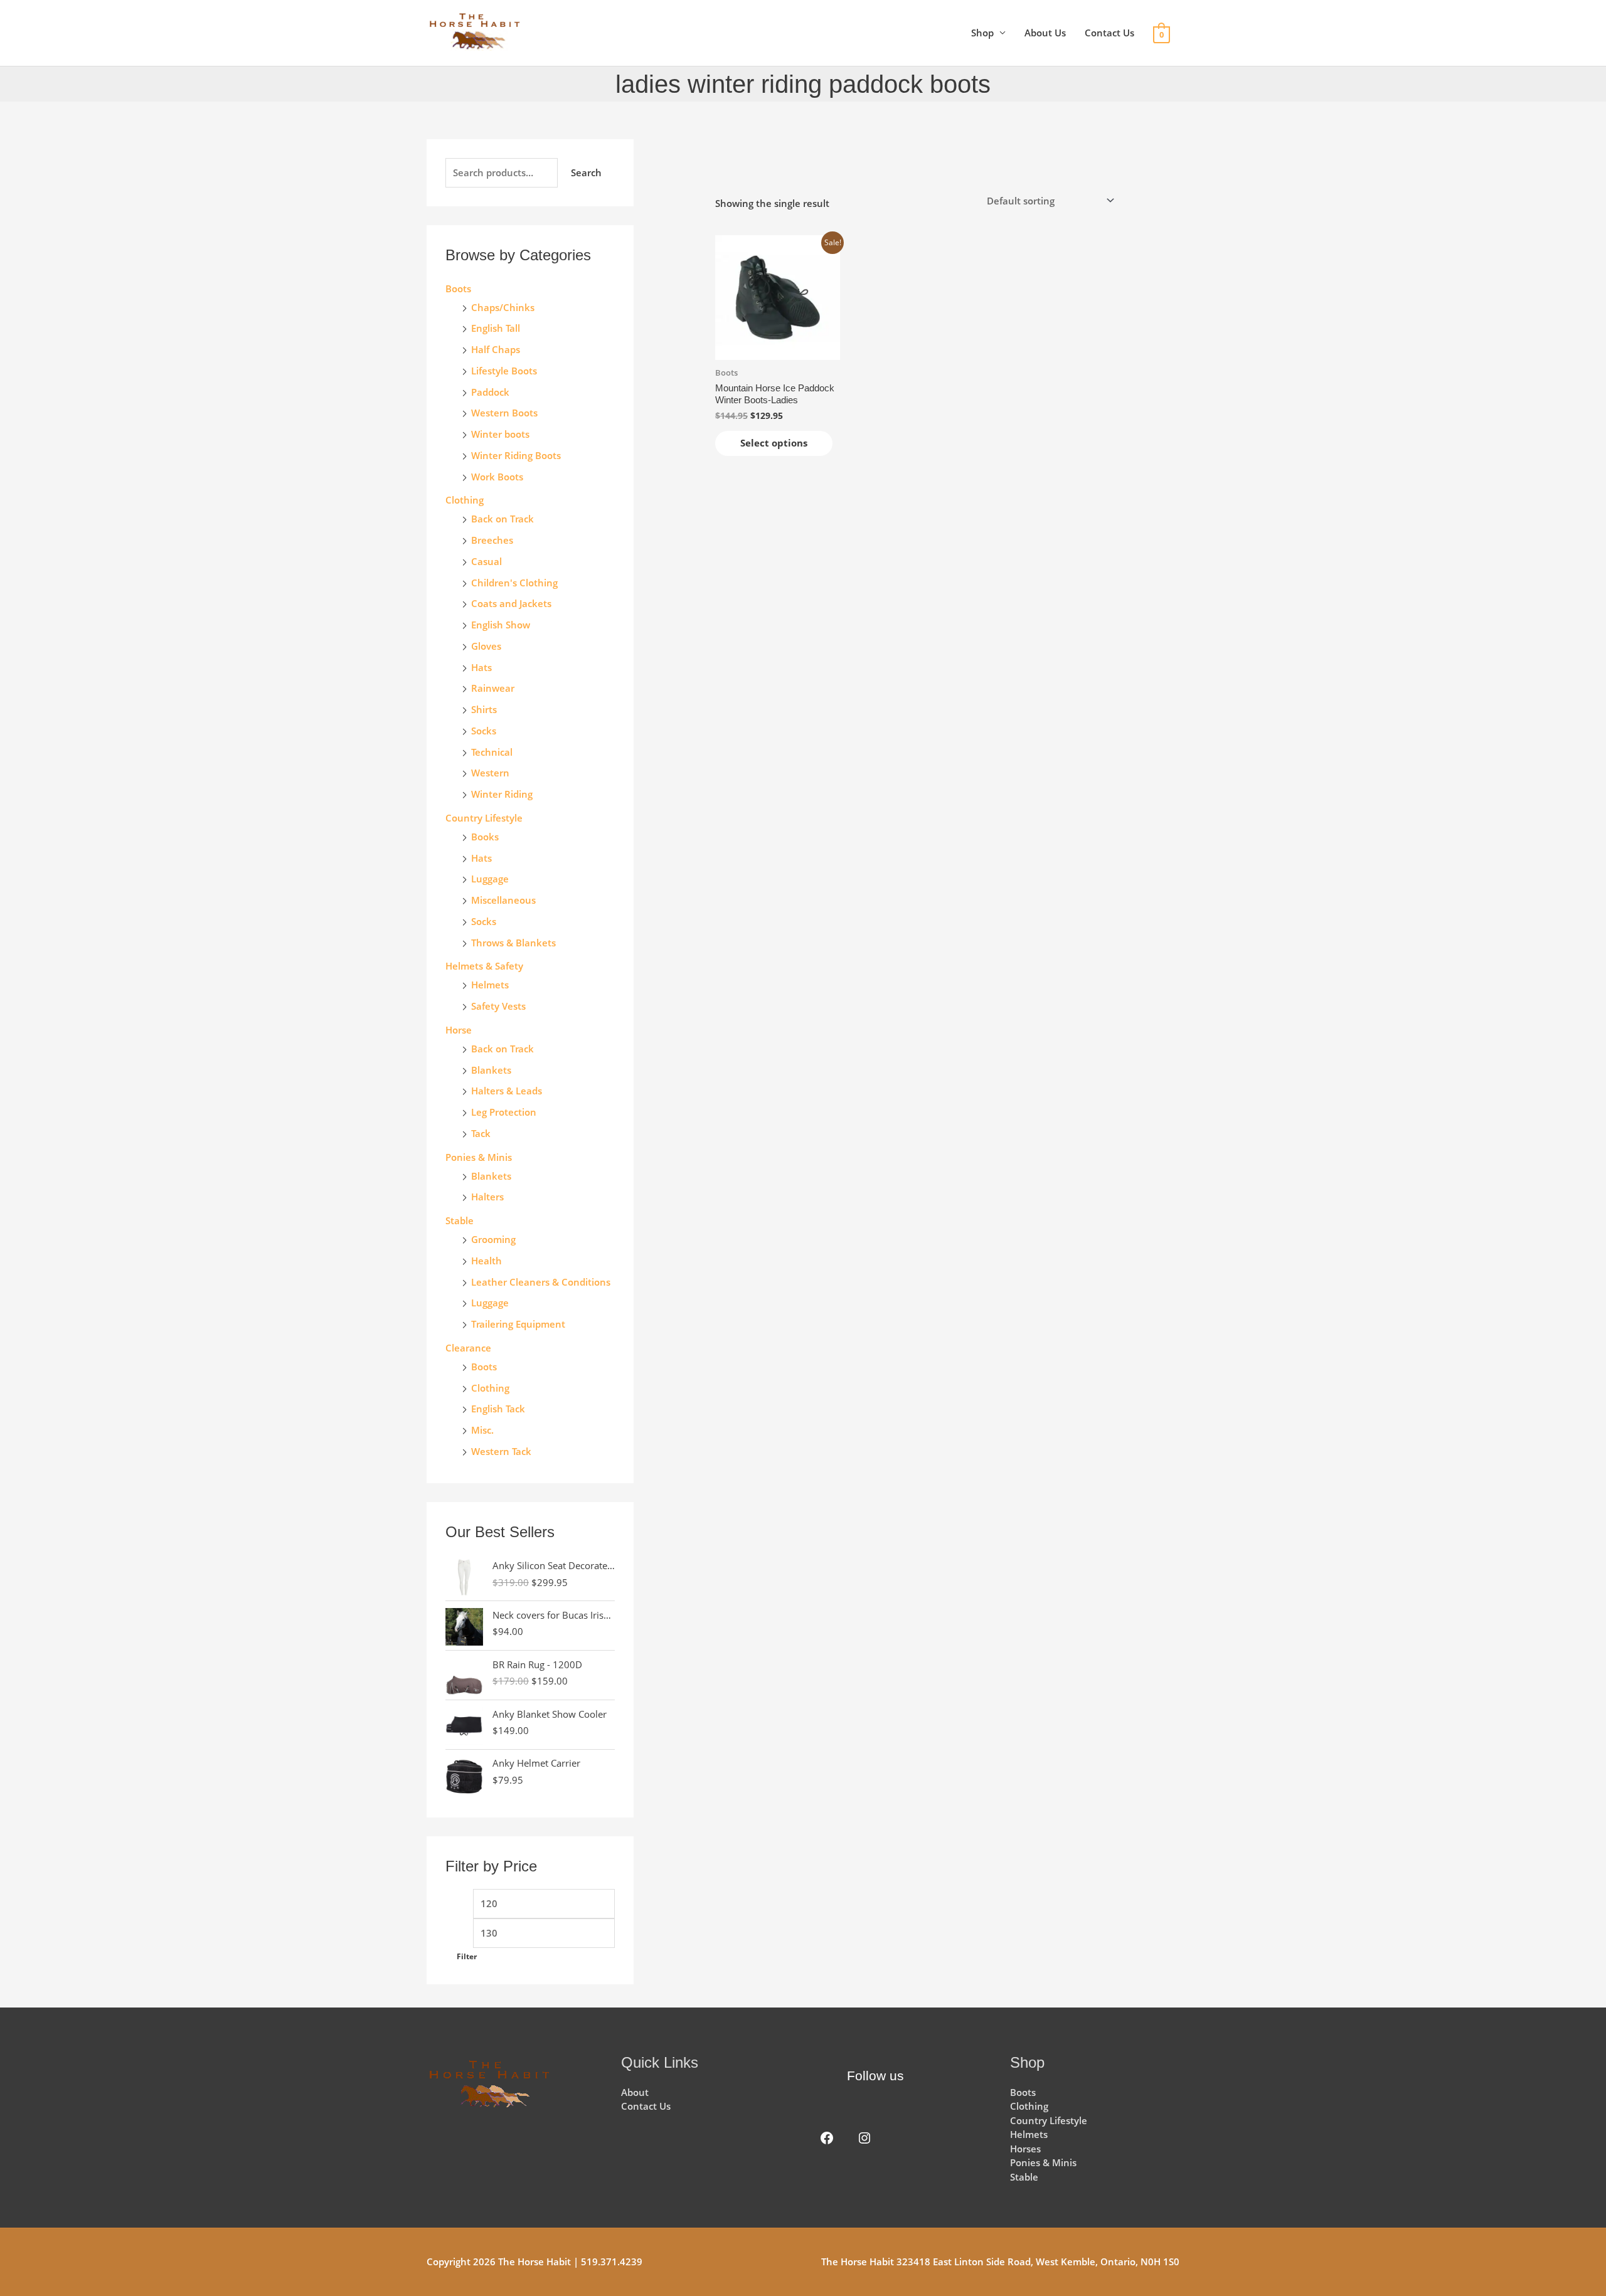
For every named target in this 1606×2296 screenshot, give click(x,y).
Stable (460, 1220)
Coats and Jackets (511, 603)
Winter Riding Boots (516, 455)
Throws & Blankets (513, 943)
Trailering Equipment (518, 1324)
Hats (481, 667)
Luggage (490, 879)
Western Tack (501, 1451)
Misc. (482, 1430)
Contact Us (1109, 33)
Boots (458, 288)
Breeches (492, 540)
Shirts (484, 709)
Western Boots (504, 413)
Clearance (468, 1348)
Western (490, 773)
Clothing (490, 1388)
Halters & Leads (507, 1091)
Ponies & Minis (479, 1157)
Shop (982, 33)
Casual (487, 561)
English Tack (498, 1409)
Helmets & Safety (484, 966)
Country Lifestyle (484, 818)
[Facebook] (827, 2138)
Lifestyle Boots (504, 371)
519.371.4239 (612, 2262)
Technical (492, 752)
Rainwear (493, 688)
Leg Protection (504, 1112)
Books (485, 837)
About (635, 2092)
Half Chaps (496, 349)
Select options (774, 443)
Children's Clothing (514, 583)
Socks (484, 731)
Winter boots (500, 434)
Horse (459, 1030)
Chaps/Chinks (503, 307)
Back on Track (503, 519)
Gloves (486, 646)
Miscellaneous (503, 900)
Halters (487, 1197)
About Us (1045, 33)
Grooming (493, 1239)
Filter (467, 1956)
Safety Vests (498, 1006)
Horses (1025, 2149)
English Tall (496, 328)
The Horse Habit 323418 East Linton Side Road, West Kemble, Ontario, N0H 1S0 (1000, 2262)
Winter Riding (502, 794)
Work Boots (497, 477)
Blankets (491, 1070)
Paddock (490, 392)
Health (487, 1261)
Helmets (490, 985)
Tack (481, 1133)
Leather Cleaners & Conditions (541, 1282)
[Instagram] (864, 2138)
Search (586, 172)
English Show (501, 625)
